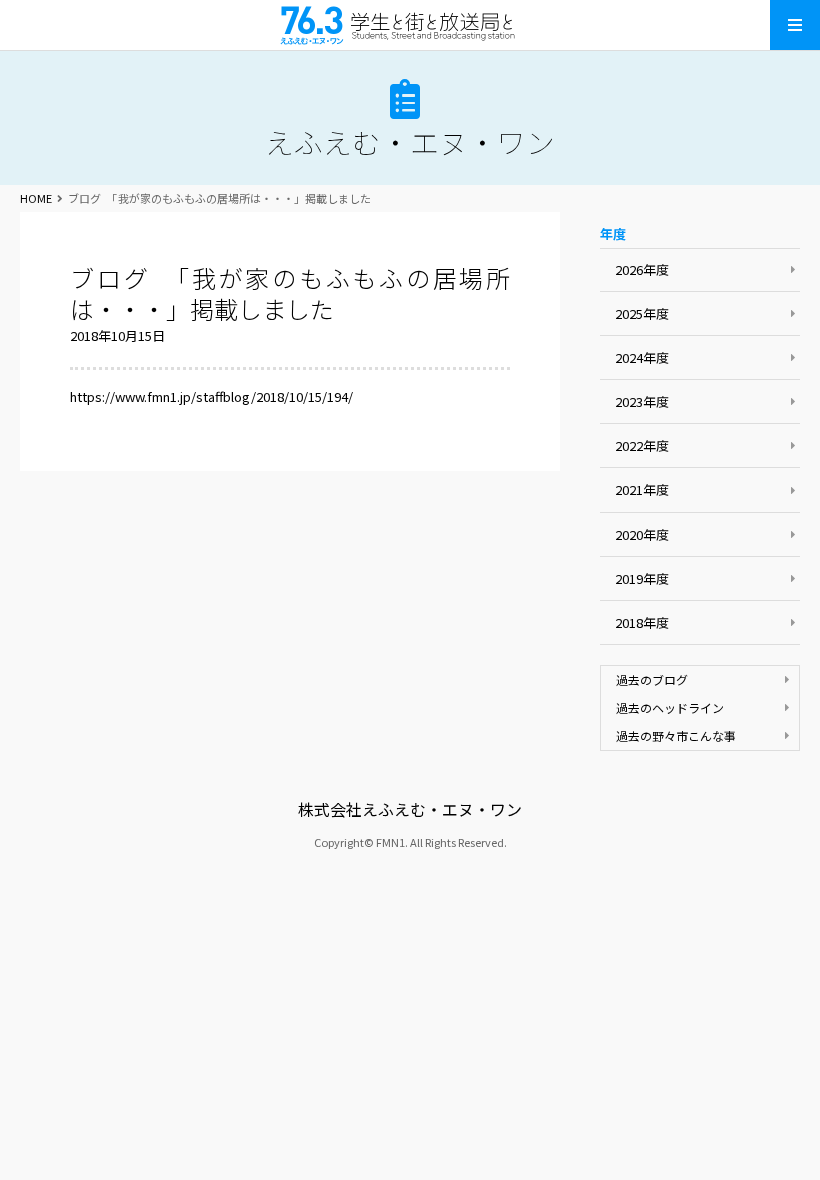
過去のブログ (652, 679)
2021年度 (642, 489)
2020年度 (642, 534)
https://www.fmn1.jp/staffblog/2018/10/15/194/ (211, 396)
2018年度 (642, 622)
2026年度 (642, 269)
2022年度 (642, 445)
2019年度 (642, 578)
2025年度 (642, 313)
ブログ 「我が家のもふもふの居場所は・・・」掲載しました (290, 293)
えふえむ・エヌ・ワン (410, 25)
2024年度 (642, 357)
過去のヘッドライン (670, 707)
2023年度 (642, 401)
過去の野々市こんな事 (676, 735)
